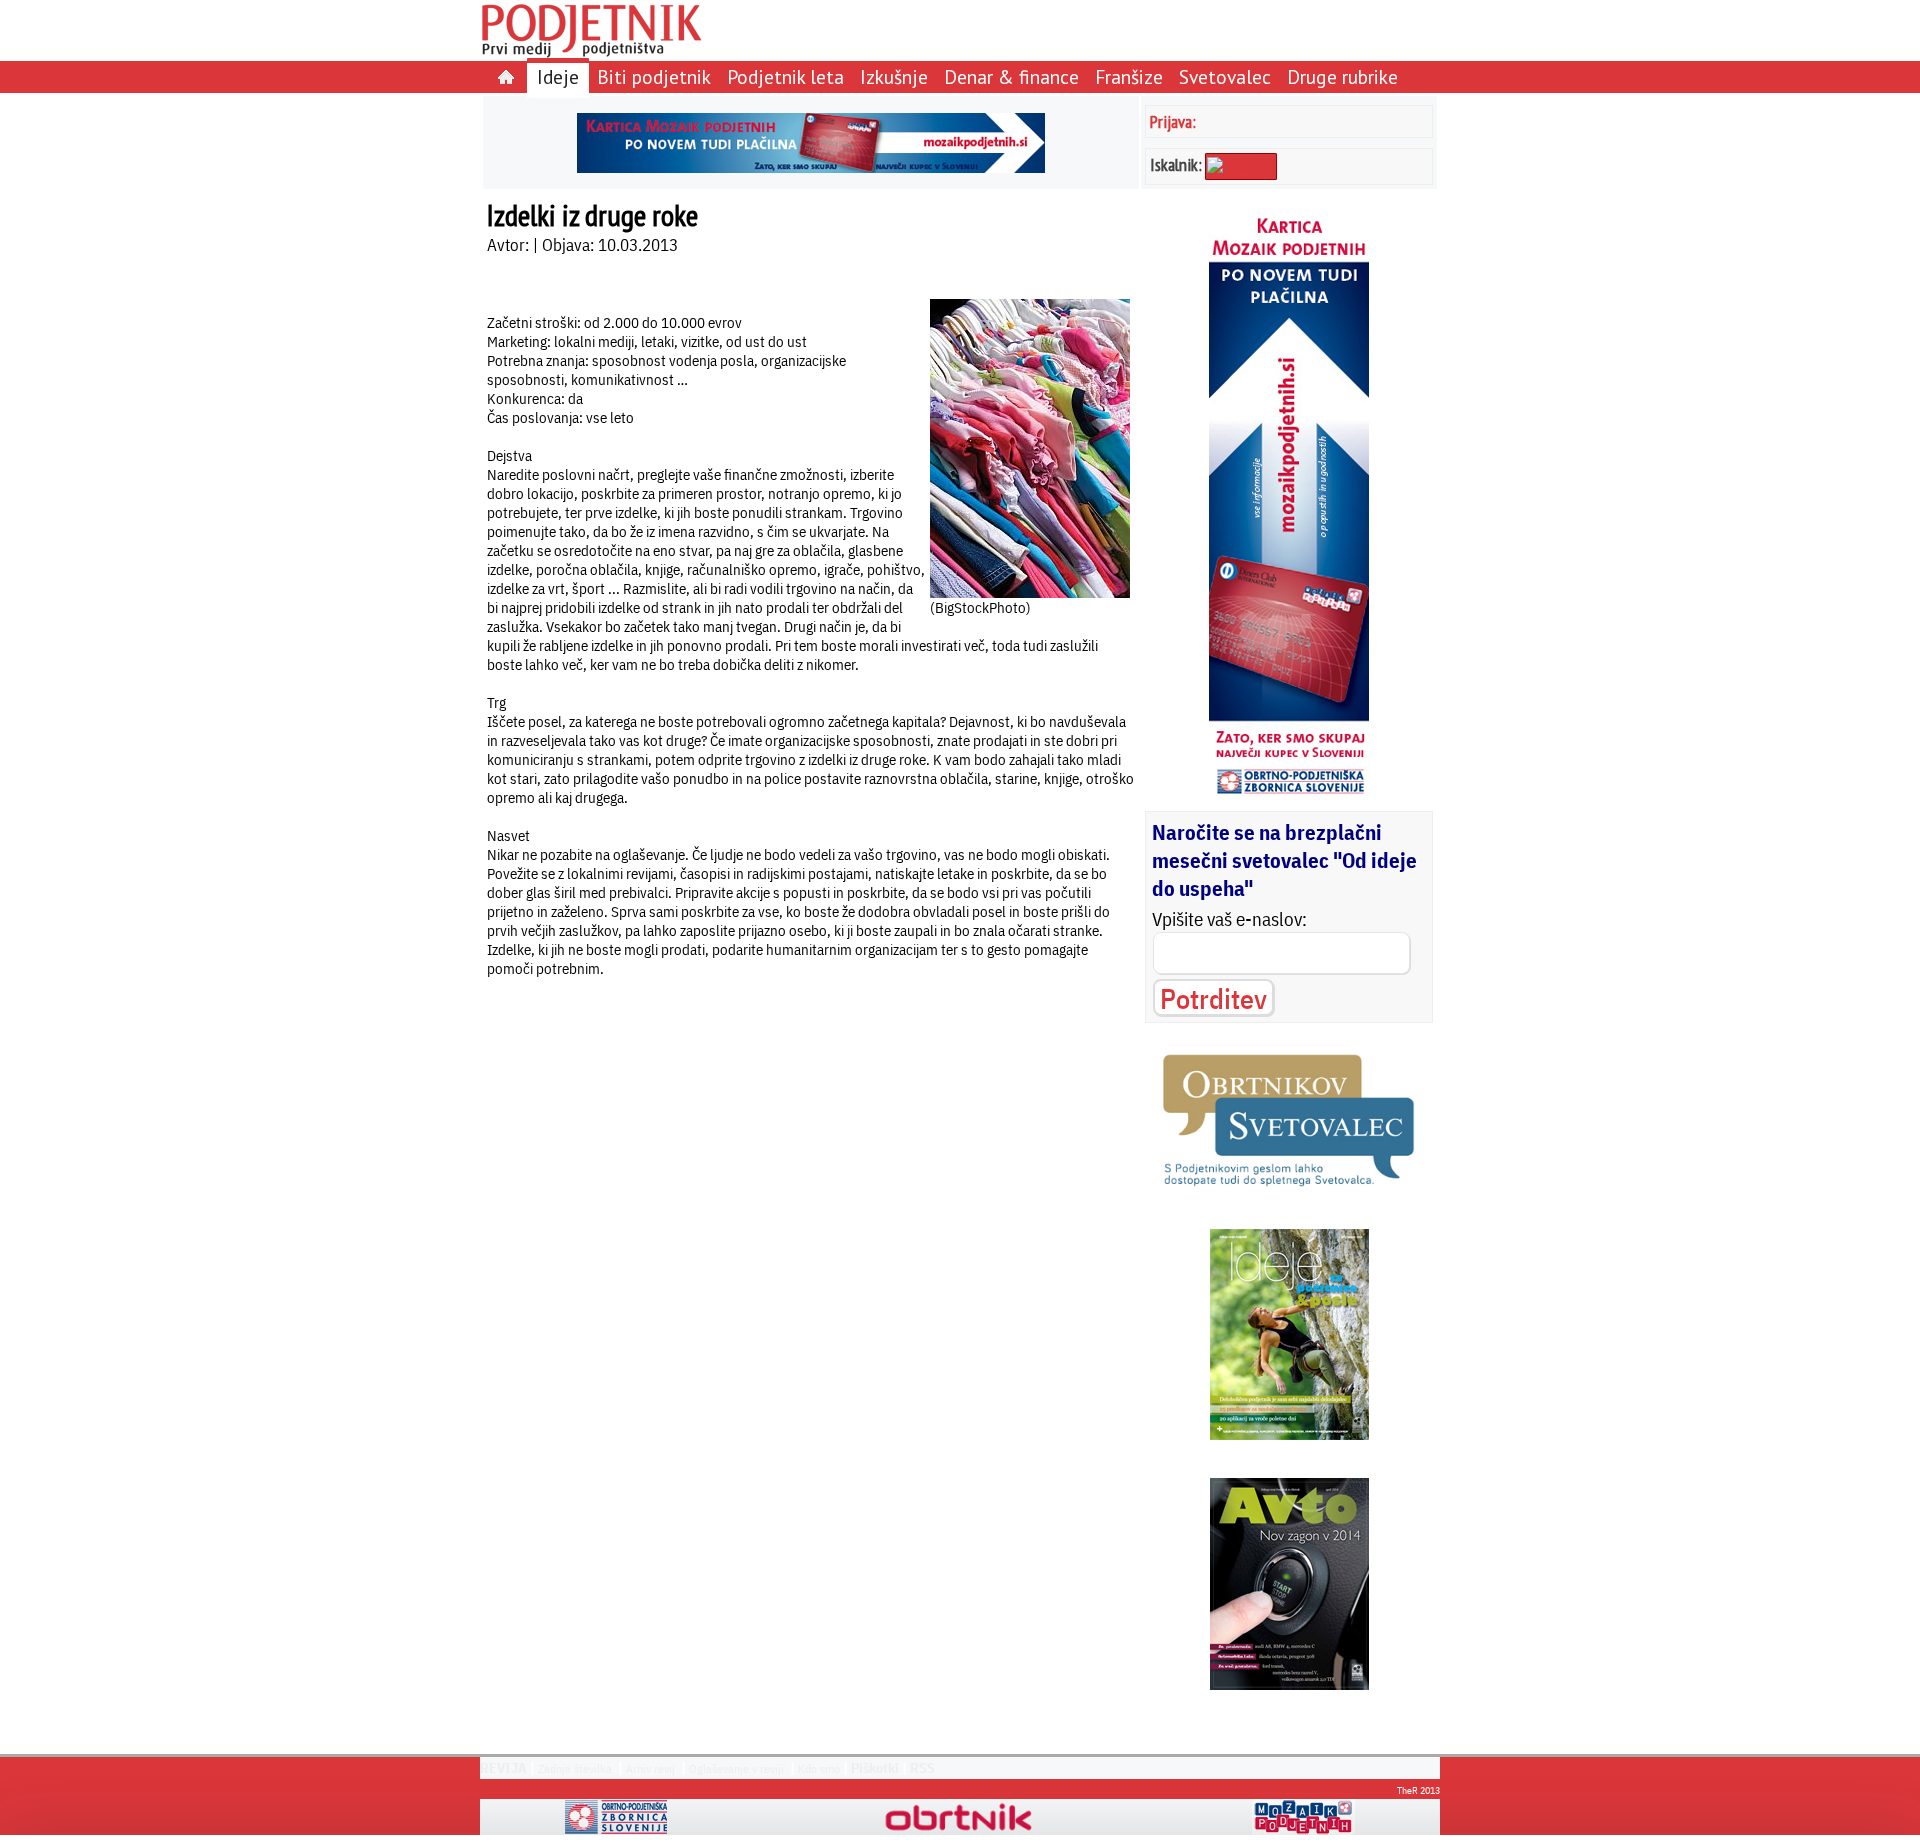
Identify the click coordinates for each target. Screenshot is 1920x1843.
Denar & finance (1011, 76)
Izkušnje (894, 76)
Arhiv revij (650, 1768)
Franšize (1129, 76)
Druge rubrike (1342, 76)
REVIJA (503, 1768)
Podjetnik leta (785, 76)
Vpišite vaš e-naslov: (1229, 919)
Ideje (558, 76)
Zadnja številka (575, 1768)
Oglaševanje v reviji (736, 1768)
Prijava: (1173, 121)
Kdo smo (819, 1768)
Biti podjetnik (654, 76)
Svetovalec (1225, 76)
